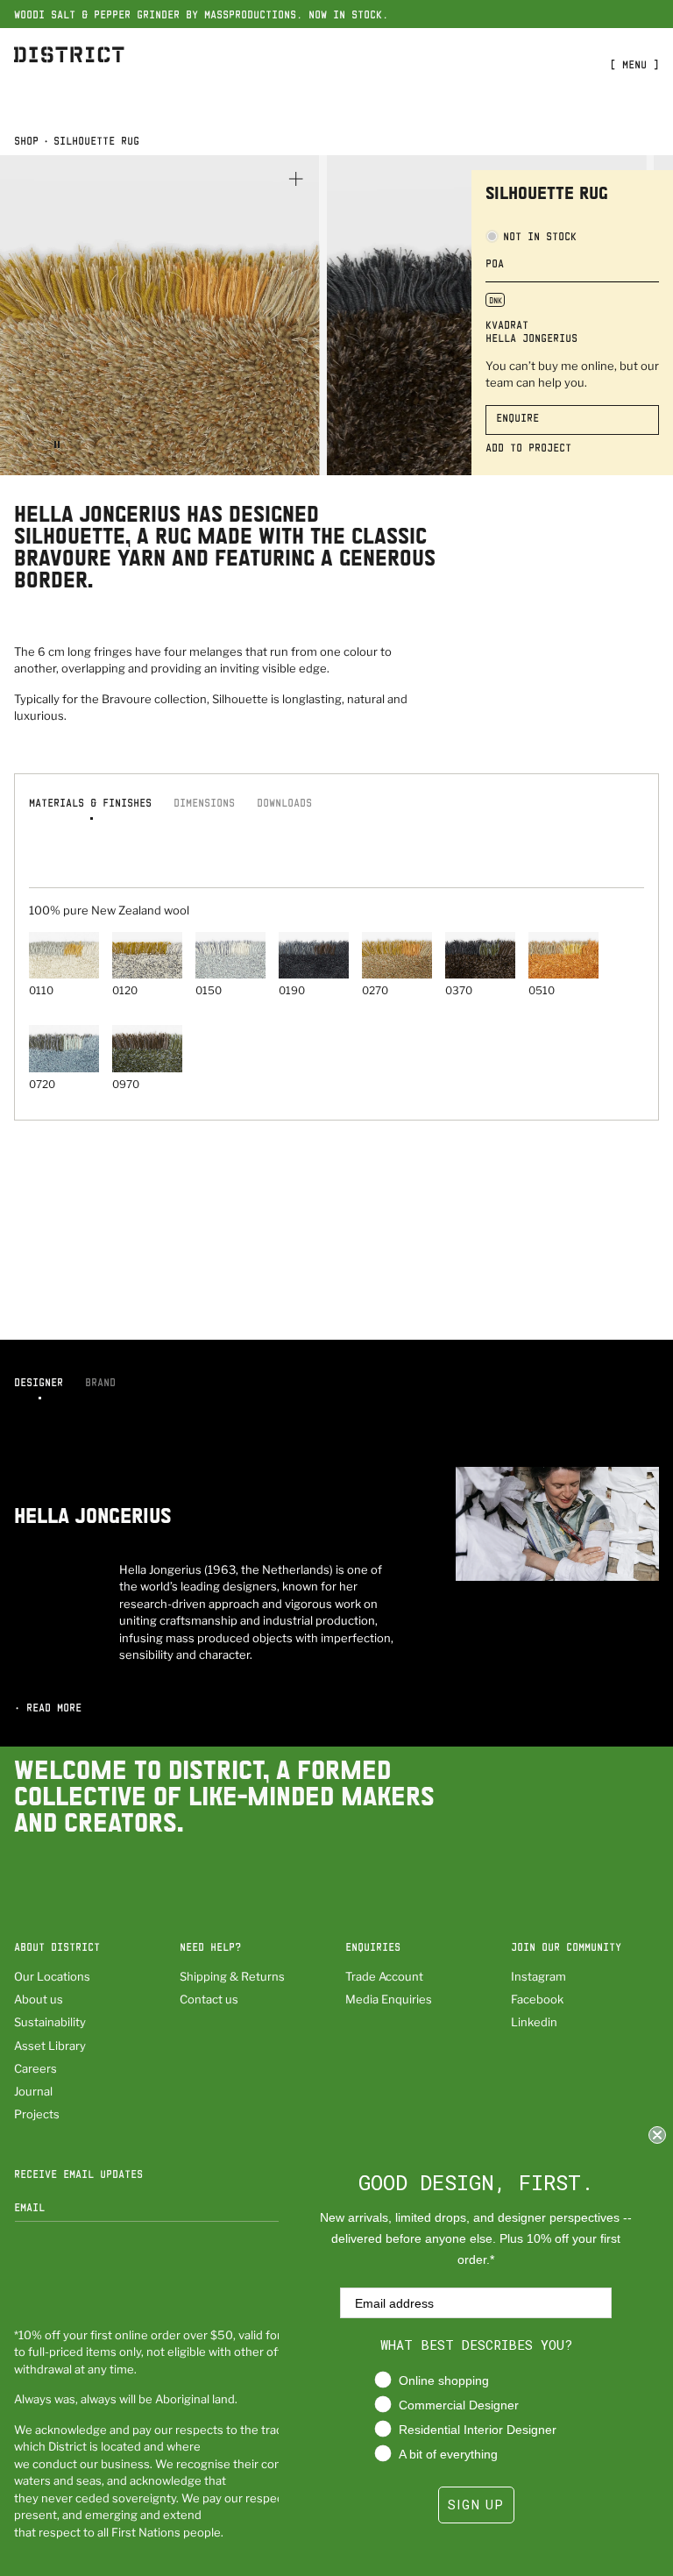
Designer (39, 1382)
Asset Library (50, 2046)
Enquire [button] (517, 417)
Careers (35, 2068)
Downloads (284, 802)
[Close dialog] (657, 2135)
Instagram (538, 1976)
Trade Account (384, 1976)
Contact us (209, 1999)
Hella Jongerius (531, 338)
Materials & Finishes (90, 802)
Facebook (537, 1999)
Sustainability (50, 2022)
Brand (100, 1382)
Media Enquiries (389, 1999)
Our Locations (52, 1976)
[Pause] (57, 445)
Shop (26, 140)
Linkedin (534, 2022)
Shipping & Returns (232, 1976)
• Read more (48, 1707)
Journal (33, 2091)
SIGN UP (476, 2505)
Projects (37, 2114)
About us (39, 1999)
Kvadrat (507, 324)
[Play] (31, 445)
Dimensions (204, 802)
